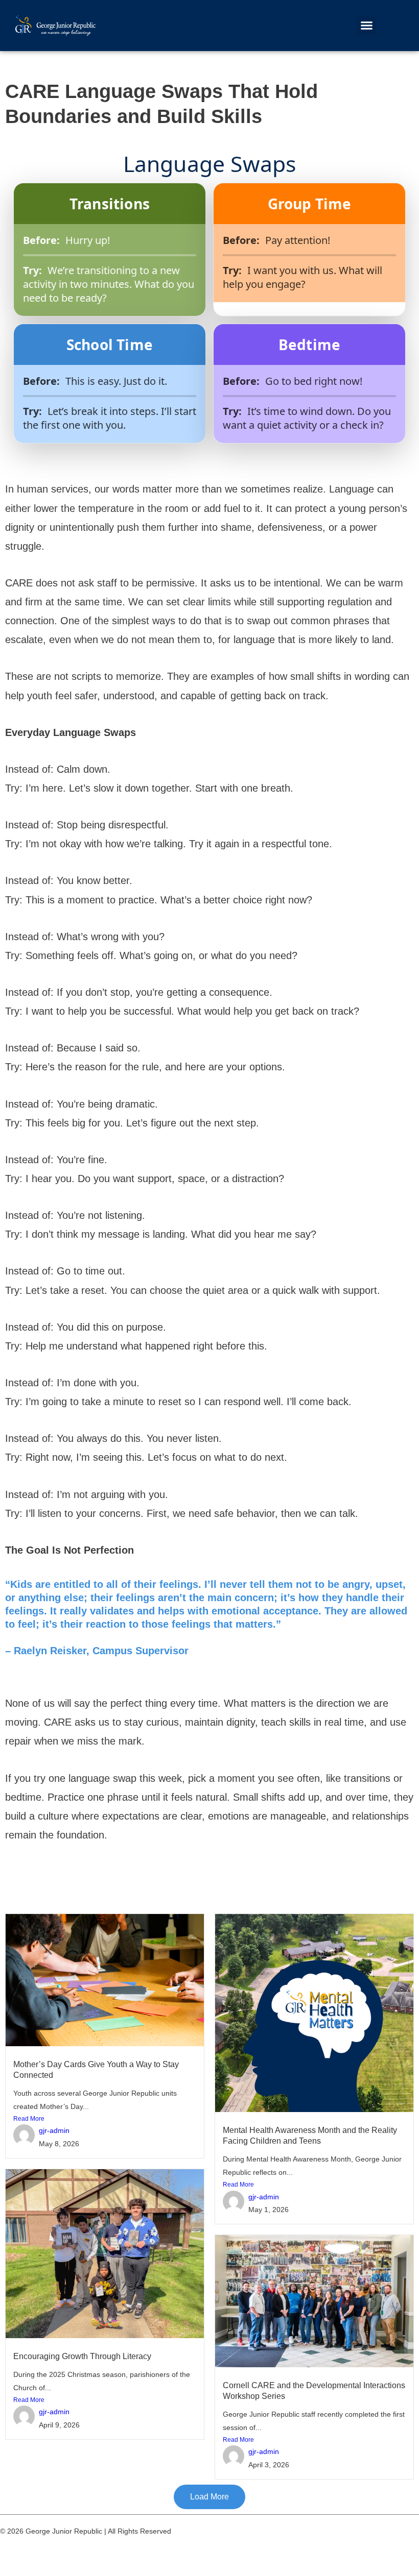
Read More (29, 2119)
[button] (366, 26)
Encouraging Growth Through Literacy (82, 2356)
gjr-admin (54, 2131)
